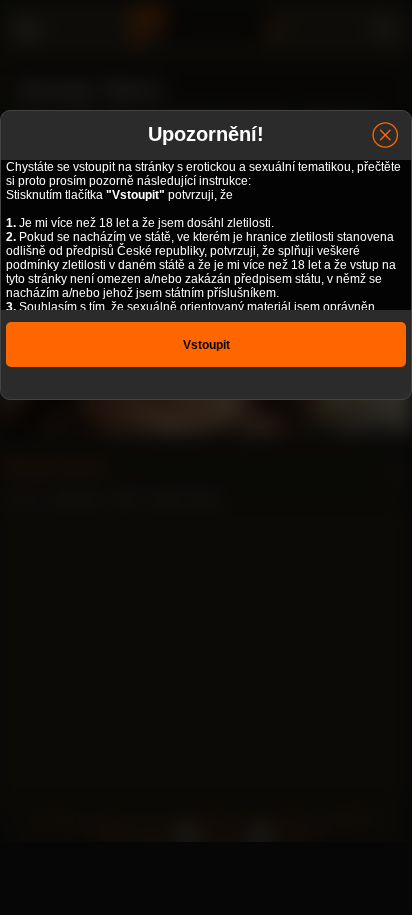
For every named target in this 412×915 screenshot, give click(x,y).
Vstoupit (206, 345)
